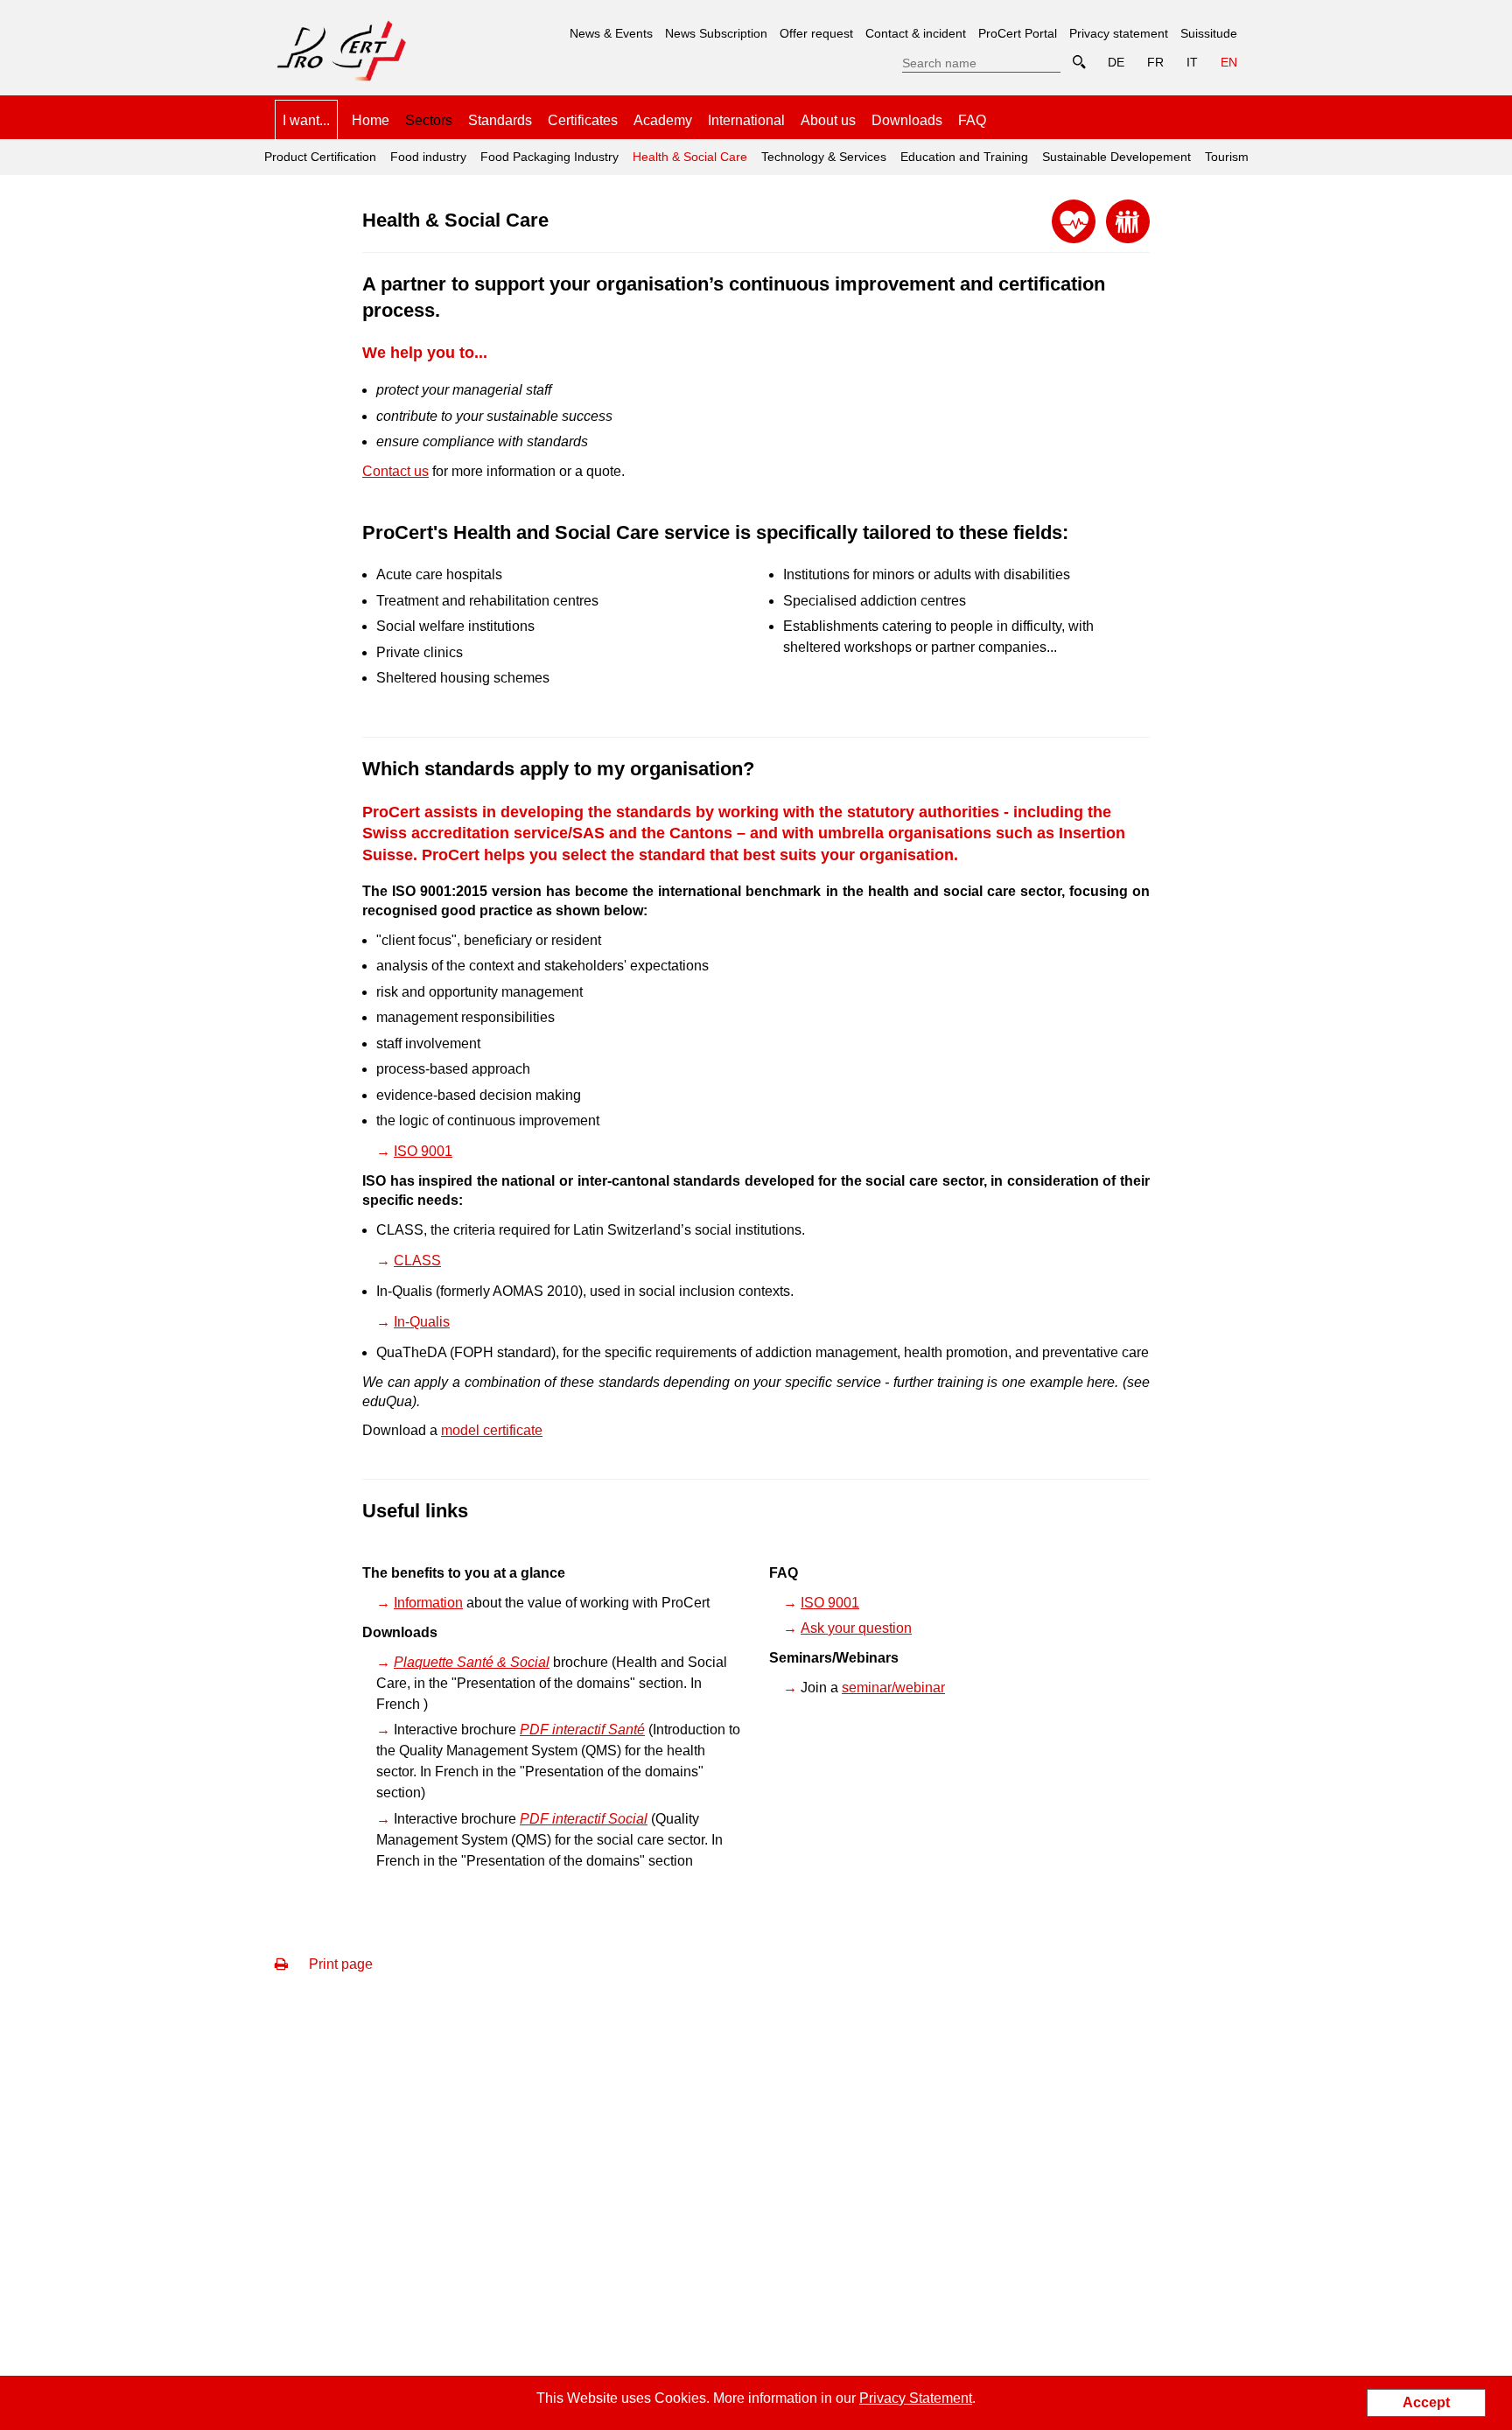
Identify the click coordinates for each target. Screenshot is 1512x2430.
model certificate (492, 1430)
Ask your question (856, 1628)
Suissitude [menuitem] (1209, 33)
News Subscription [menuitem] (716, 33)
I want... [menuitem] (306, 120)
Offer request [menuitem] (816, 33)
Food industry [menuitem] (428, 157)
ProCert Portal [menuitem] (1018, 33)
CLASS (417, 1261)
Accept (1426, 2402)
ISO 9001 (423, 1151)
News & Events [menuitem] (611, 33)
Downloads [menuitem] (907, 120)
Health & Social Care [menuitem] (687, 151)
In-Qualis (422, 1322)
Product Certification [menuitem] (320, 157)
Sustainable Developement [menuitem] (1116, 157)
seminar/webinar (893, 1688)
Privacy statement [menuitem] (1119, 33)
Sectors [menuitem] (429, 120)
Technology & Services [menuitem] (824, 157)
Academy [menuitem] (663, 120)
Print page (339, 1964)
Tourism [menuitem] (1227, 157)
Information (428, 1603)
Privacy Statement (916, 2398)
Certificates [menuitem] (583, 120)
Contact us (395, 471)
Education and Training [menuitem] (964, 157)
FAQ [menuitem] (972, 120)
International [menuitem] (746, 120)
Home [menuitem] (371, 120)
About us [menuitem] (828, 120)
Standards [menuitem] (500, 120)
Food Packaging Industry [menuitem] (549, 157)
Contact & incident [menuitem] (916, 33)
